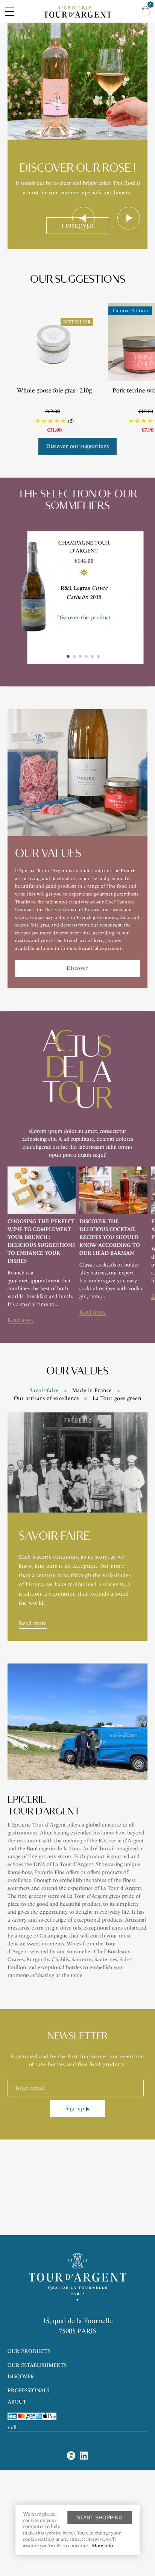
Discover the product (84, 618)
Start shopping (100, 2518)
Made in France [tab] (92, 1390)
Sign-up (75, 2109)
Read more (21, 1320)
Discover (77, 968)
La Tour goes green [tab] (117, 1398)
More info (102, 2546)
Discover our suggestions (77, 446)
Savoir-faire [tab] (44, 1390)
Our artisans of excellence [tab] (47, 1398)
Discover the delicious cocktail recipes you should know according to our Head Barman (110, 1237)
